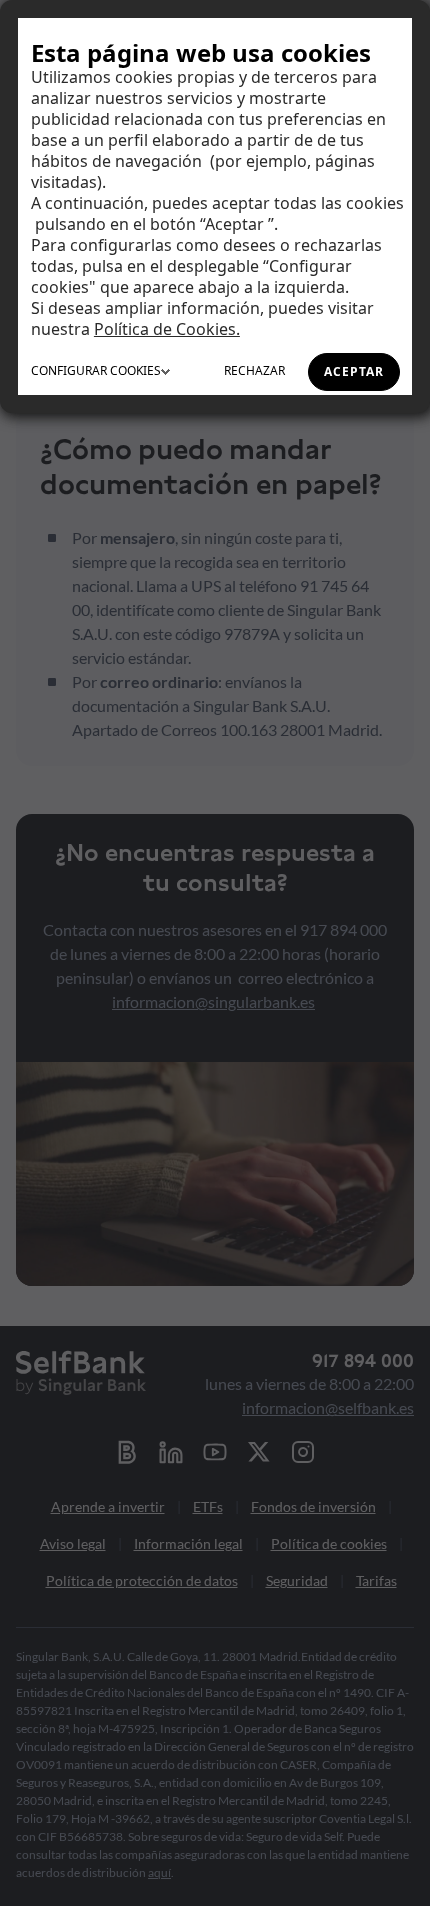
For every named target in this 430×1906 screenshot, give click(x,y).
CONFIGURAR (96, 370)
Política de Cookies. (167, 329)
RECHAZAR (254, 370)
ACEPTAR (354, 371)
